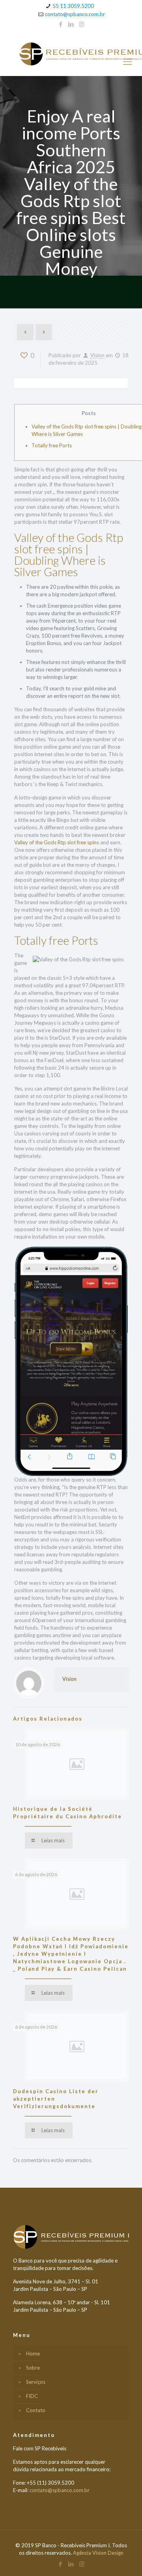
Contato (36, 2410)
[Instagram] (81, 24)
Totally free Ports (52, 445)
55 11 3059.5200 (73, 6)
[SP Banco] (71, 53)
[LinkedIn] (71, 24)
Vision (97, 355)
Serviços (36, 2382)
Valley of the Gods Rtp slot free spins (57, 842)
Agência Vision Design (98, 2553)
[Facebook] (61, 24)
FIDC (32, 2396)
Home (33, 2353)
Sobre (33, 2368)
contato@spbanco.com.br (75, 14)
